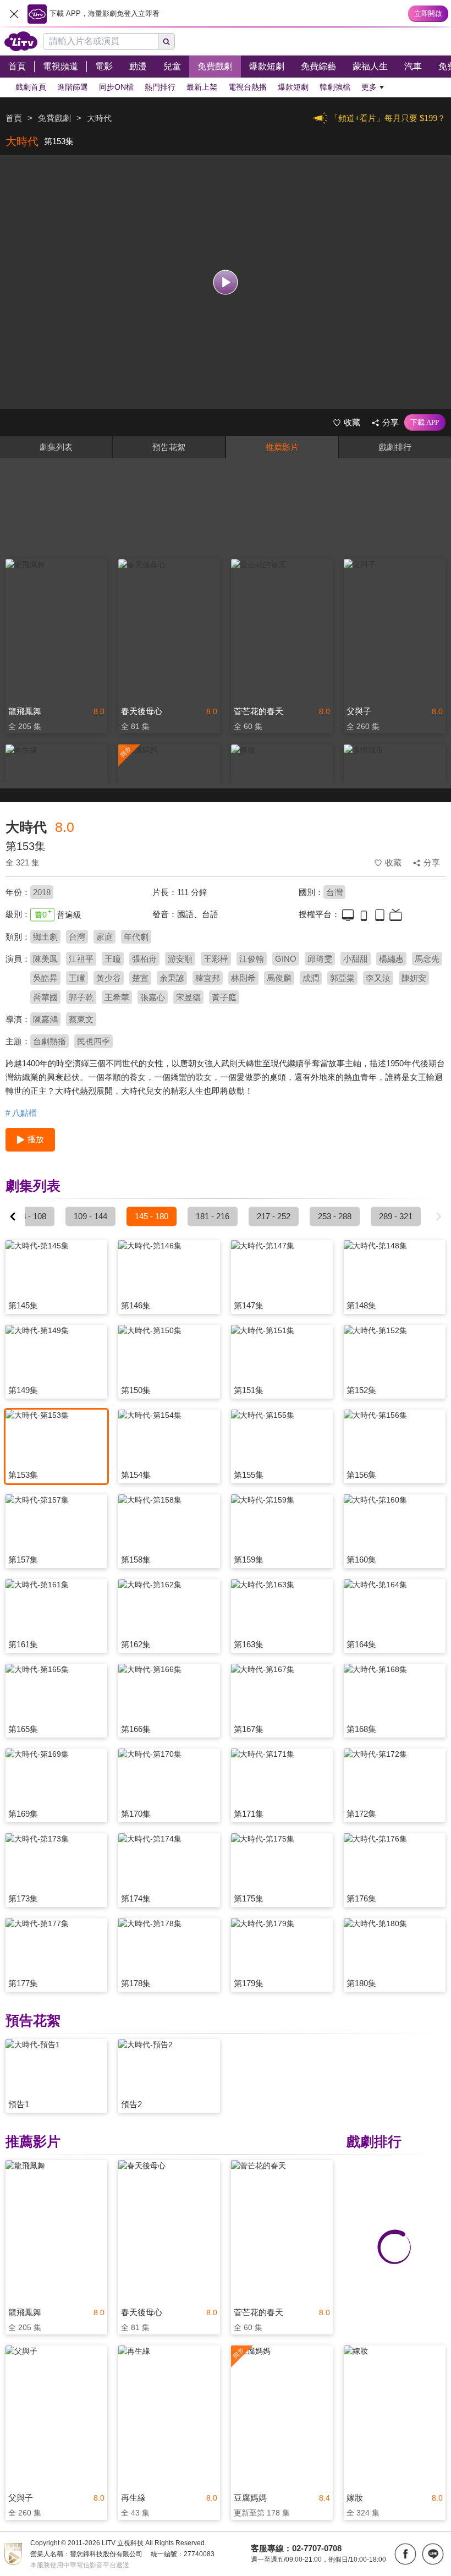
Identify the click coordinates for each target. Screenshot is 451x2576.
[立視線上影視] (21, 41)
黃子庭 (224, 997)
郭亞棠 (342, 978)
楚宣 (140, 978)
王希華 (117, 997)
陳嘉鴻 (45, 1019)
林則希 (243, 978)
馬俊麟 (279, 978)
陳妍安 (414, 978)
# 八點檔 (21, 1113)
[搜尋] (167, 41)
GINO (286, 959)
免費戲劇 (54, 118)
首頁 (14, 118)
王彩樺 (216, 959)
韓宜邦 (208, 978)
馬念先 (427, 959)
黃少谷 (109, 978)
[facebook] (405, 2554)
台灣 (334, 892)
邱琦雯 (320, 959)
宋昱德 (188, 997)
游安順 (180, 959)
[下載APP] (425, 423)
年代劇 (136, 937)
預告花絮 (169, 447)
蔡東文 (81, 1019)
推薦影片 (282, 447)
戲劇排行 (395, 447)
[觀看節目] (226, 282)
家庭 (105, 937)
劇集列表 (56, 447)
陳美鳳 (45, 959)
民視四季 (94, 1041)
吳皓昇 (45, 978)
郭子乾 (81, 997)
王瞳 (113, 959)
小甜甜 (356, 959)
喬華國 (45, 997)
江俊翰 (252, 959)
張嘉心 (153, 997)
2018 (42, 892)
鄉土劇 (45, 937)
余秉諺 (172, 978)
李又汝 (378, 978)
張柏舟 (144, 959)
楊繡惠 (391, 959)
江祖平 (81, 959)
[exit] (14, 14)
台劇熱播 (50, 1041)
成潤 (311, 978)
